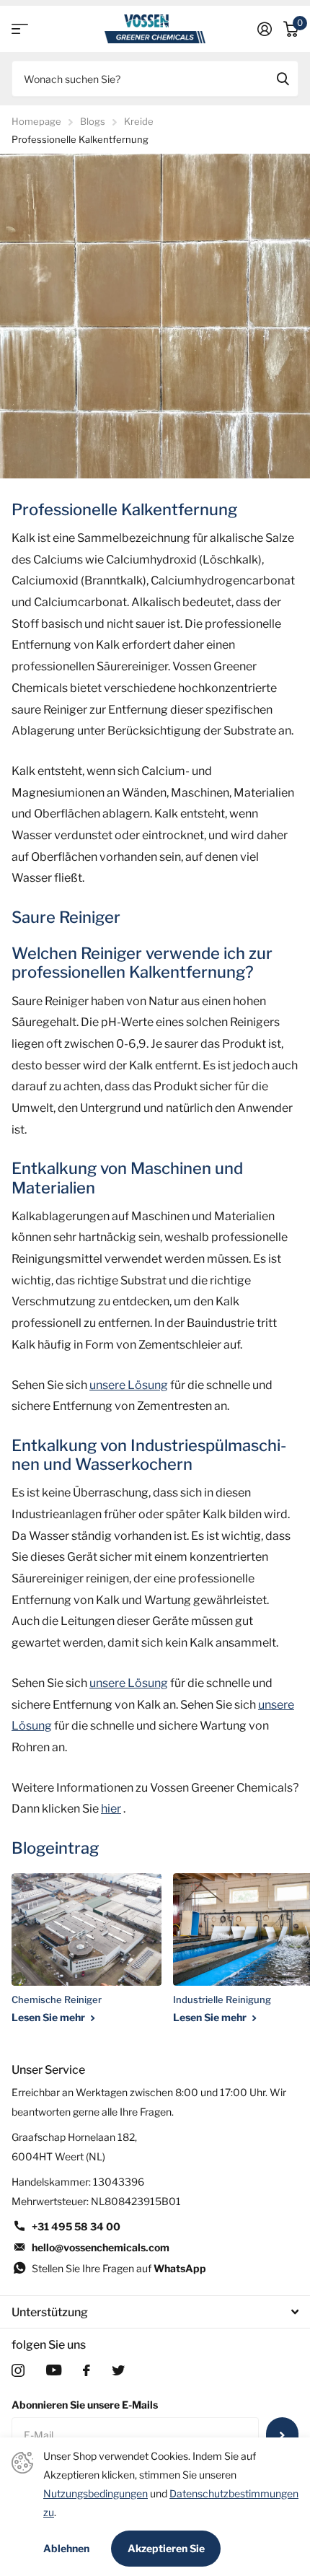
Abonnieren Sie (282, 2435)
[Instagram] (18, 2370)
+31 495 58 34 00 (76, 2226)
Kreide (139, 121)
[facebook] (87, 2370)
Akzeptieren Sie (166, 2548)
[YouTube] (54, 2370)
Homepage (36, 121)
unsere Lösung (129, 1385)
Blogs (93, 121)
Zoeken (283, 79)
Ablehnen (66, 2549)
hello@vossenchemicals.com (101, 2247)
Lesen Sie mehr (49, 2017)
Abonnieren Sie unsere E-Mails (85, 2405)
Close (155, 2312)
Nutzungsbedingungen (96, 2493)
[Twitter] (118, 2370)
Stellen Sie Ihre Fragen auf (119, 2268)
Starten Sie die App (20, 29)
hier (111, 1809)
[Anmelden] (265, 29)
